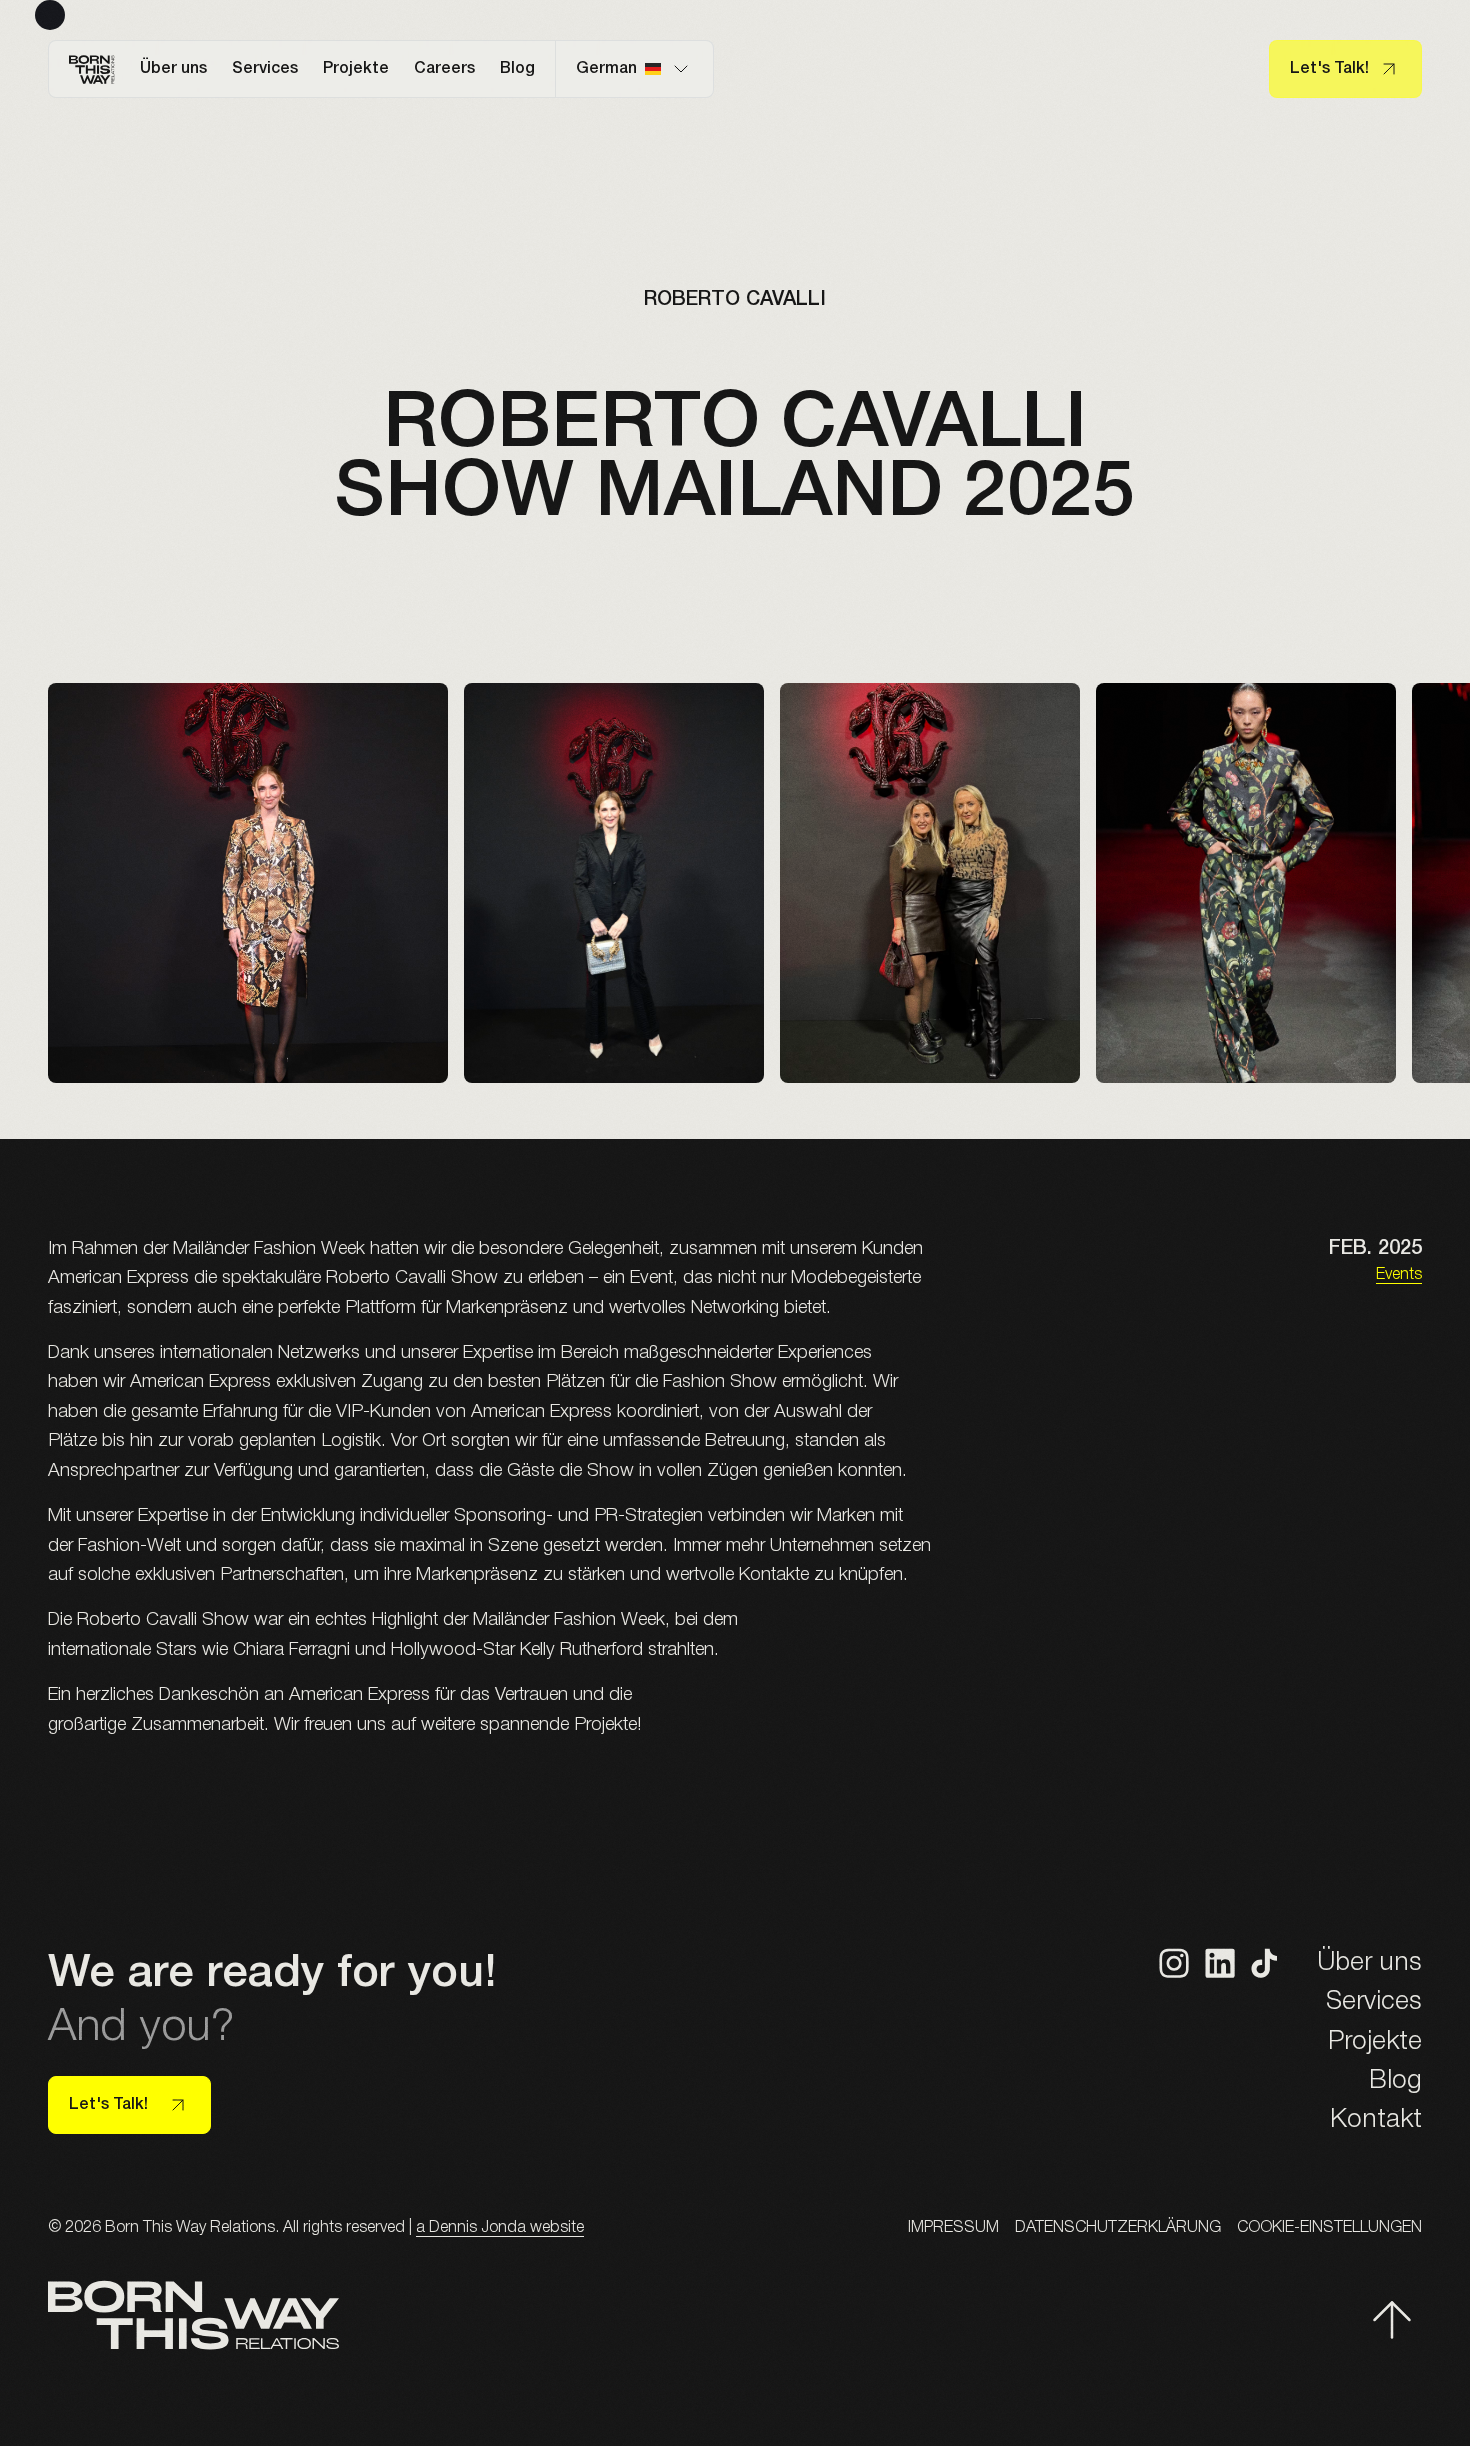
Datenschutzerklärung (1118, 2228)
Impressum (953, 2228)
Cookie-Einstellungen (1329, 2228)
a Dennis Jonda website (500, 2228)
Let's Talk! (1329, 69)
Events (1399, 1275)
